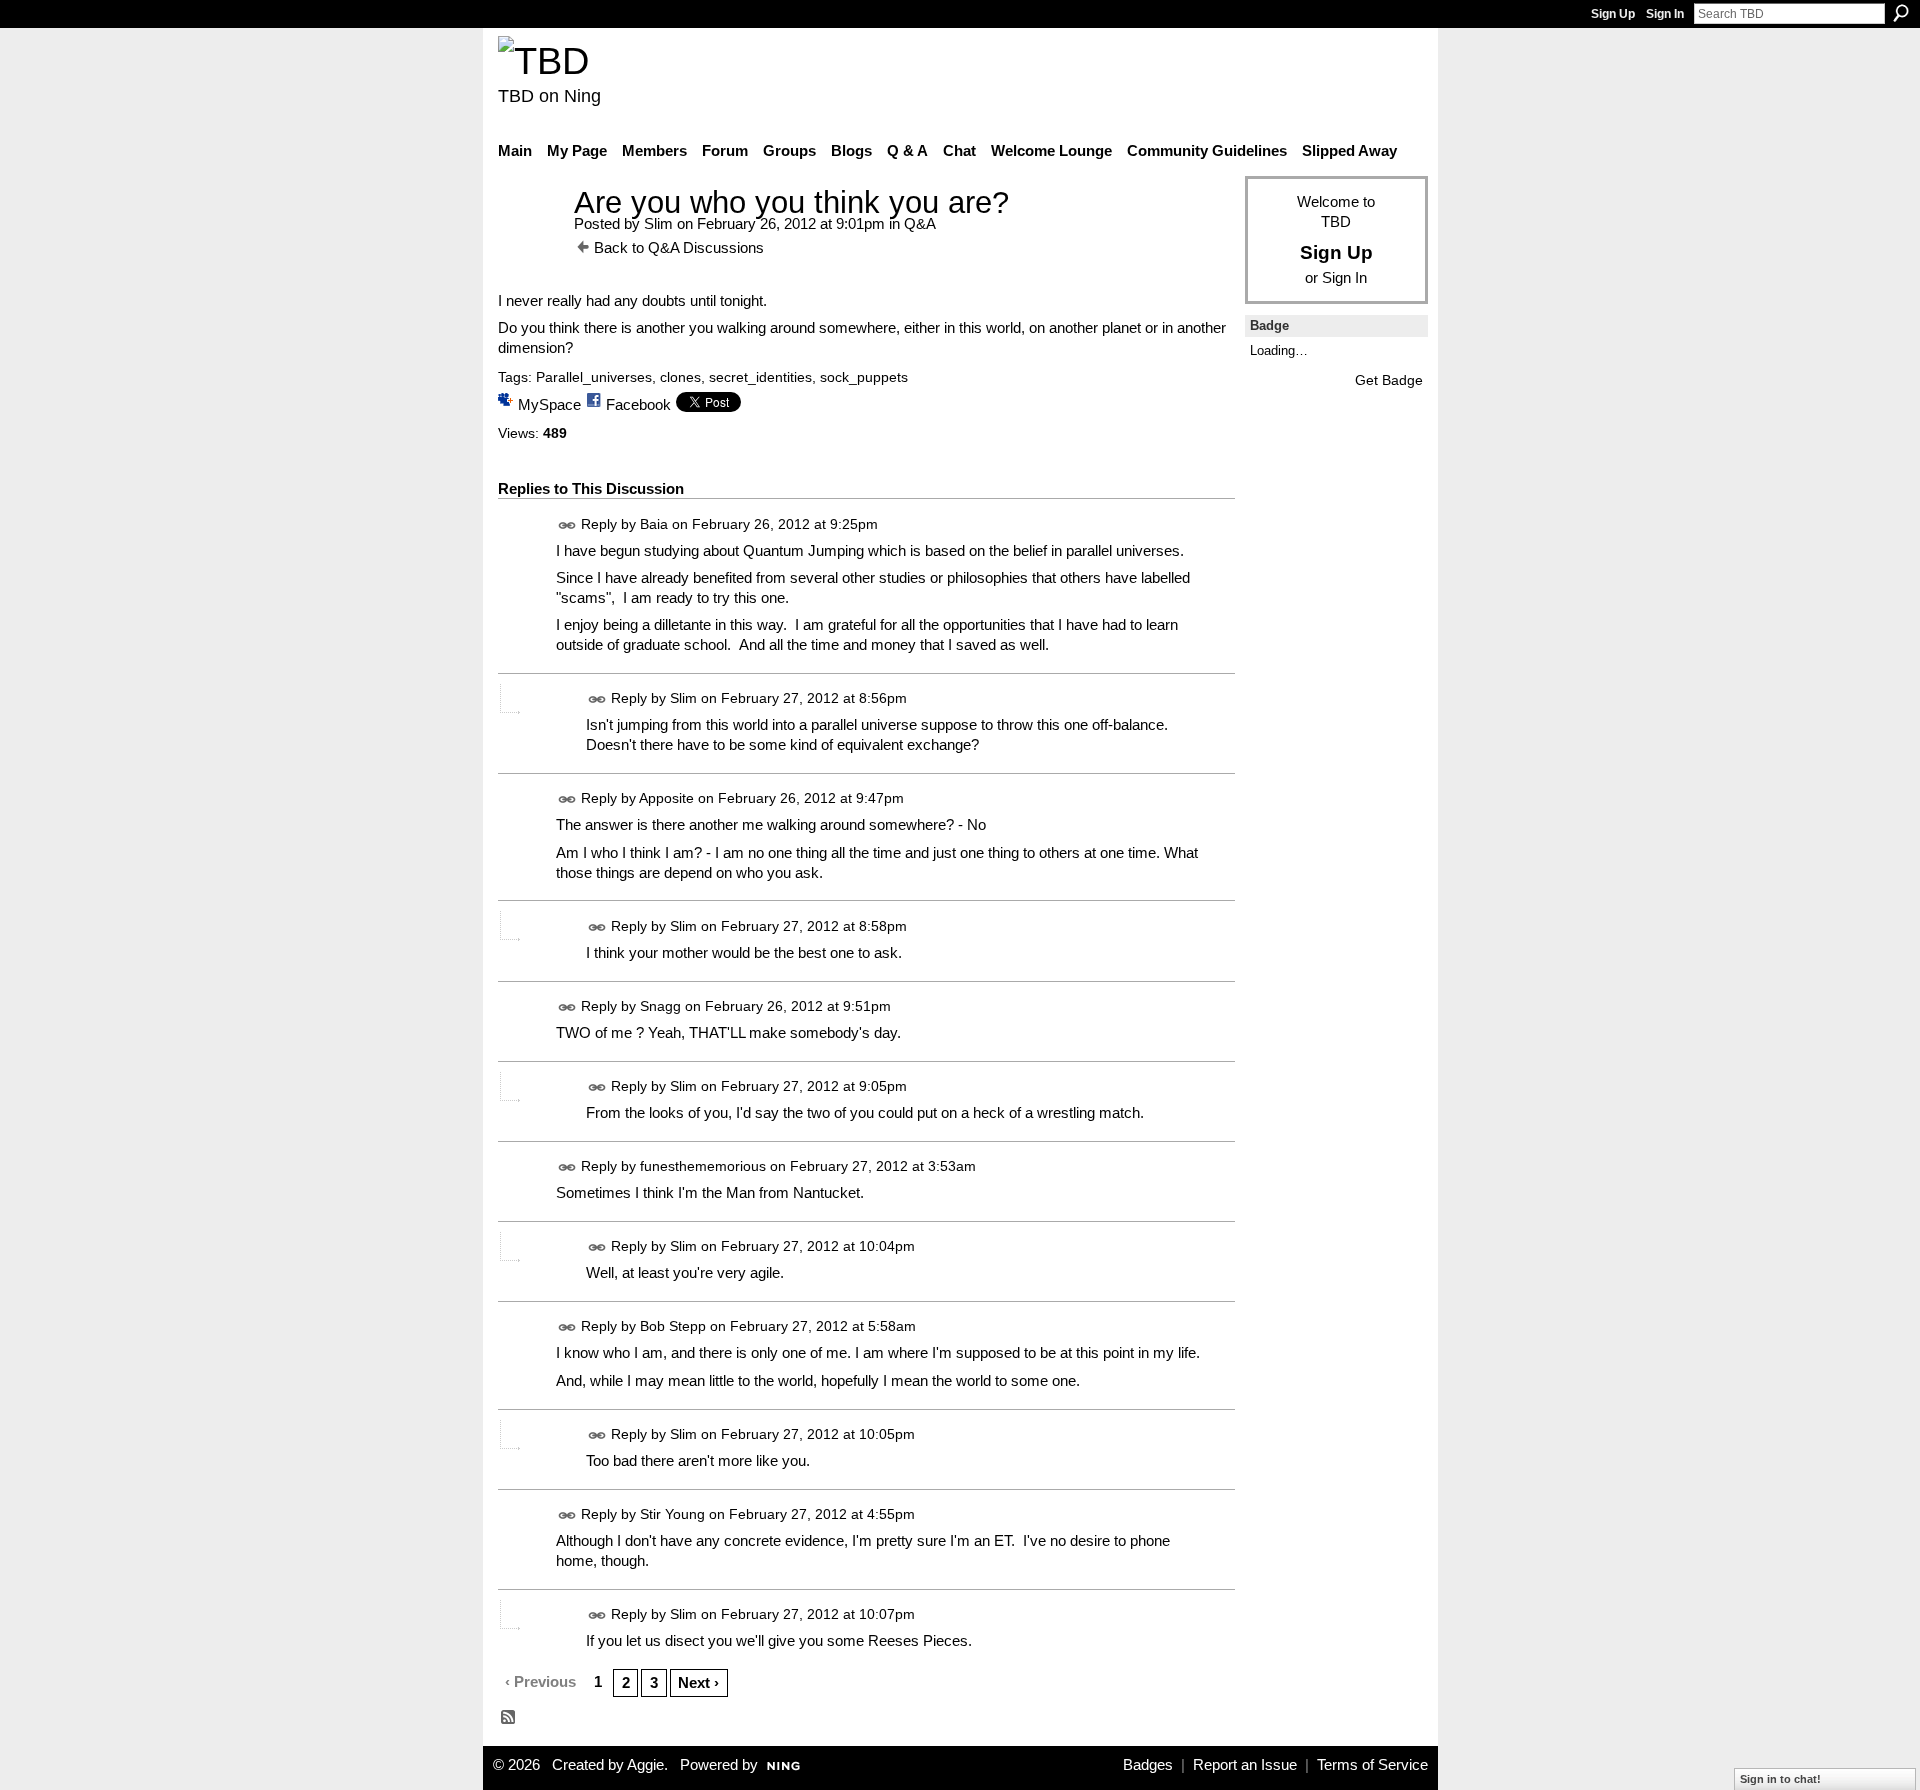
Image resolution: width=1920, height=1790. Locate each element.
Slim (658, 223)
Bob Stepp (673, 1327)
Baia (654, 524)
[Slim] (530, 239)
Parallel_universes (594, 377)
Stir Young (672, 1514)
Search (1901, 13)
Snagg (660, 1006)
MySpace (549, 404)
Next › (698, 1682)
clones (680, 377)
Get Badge (1389, 380)
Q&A (920, 223)
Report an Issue (1245, 1765)
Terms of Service (1372, 1765)
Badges (1148, 1765)
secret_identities (760, 377)
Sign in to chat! (1780, 1779)
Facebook (638, 404)
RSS (509, 1718)
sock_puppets (864, 377)
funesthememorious (703, 1166)
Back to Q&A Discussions (679, 247)
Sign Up (1613, 14)
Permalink (567, 525)
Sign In (1665, 14)
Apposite (666, 798)
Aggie (645, 1765)
